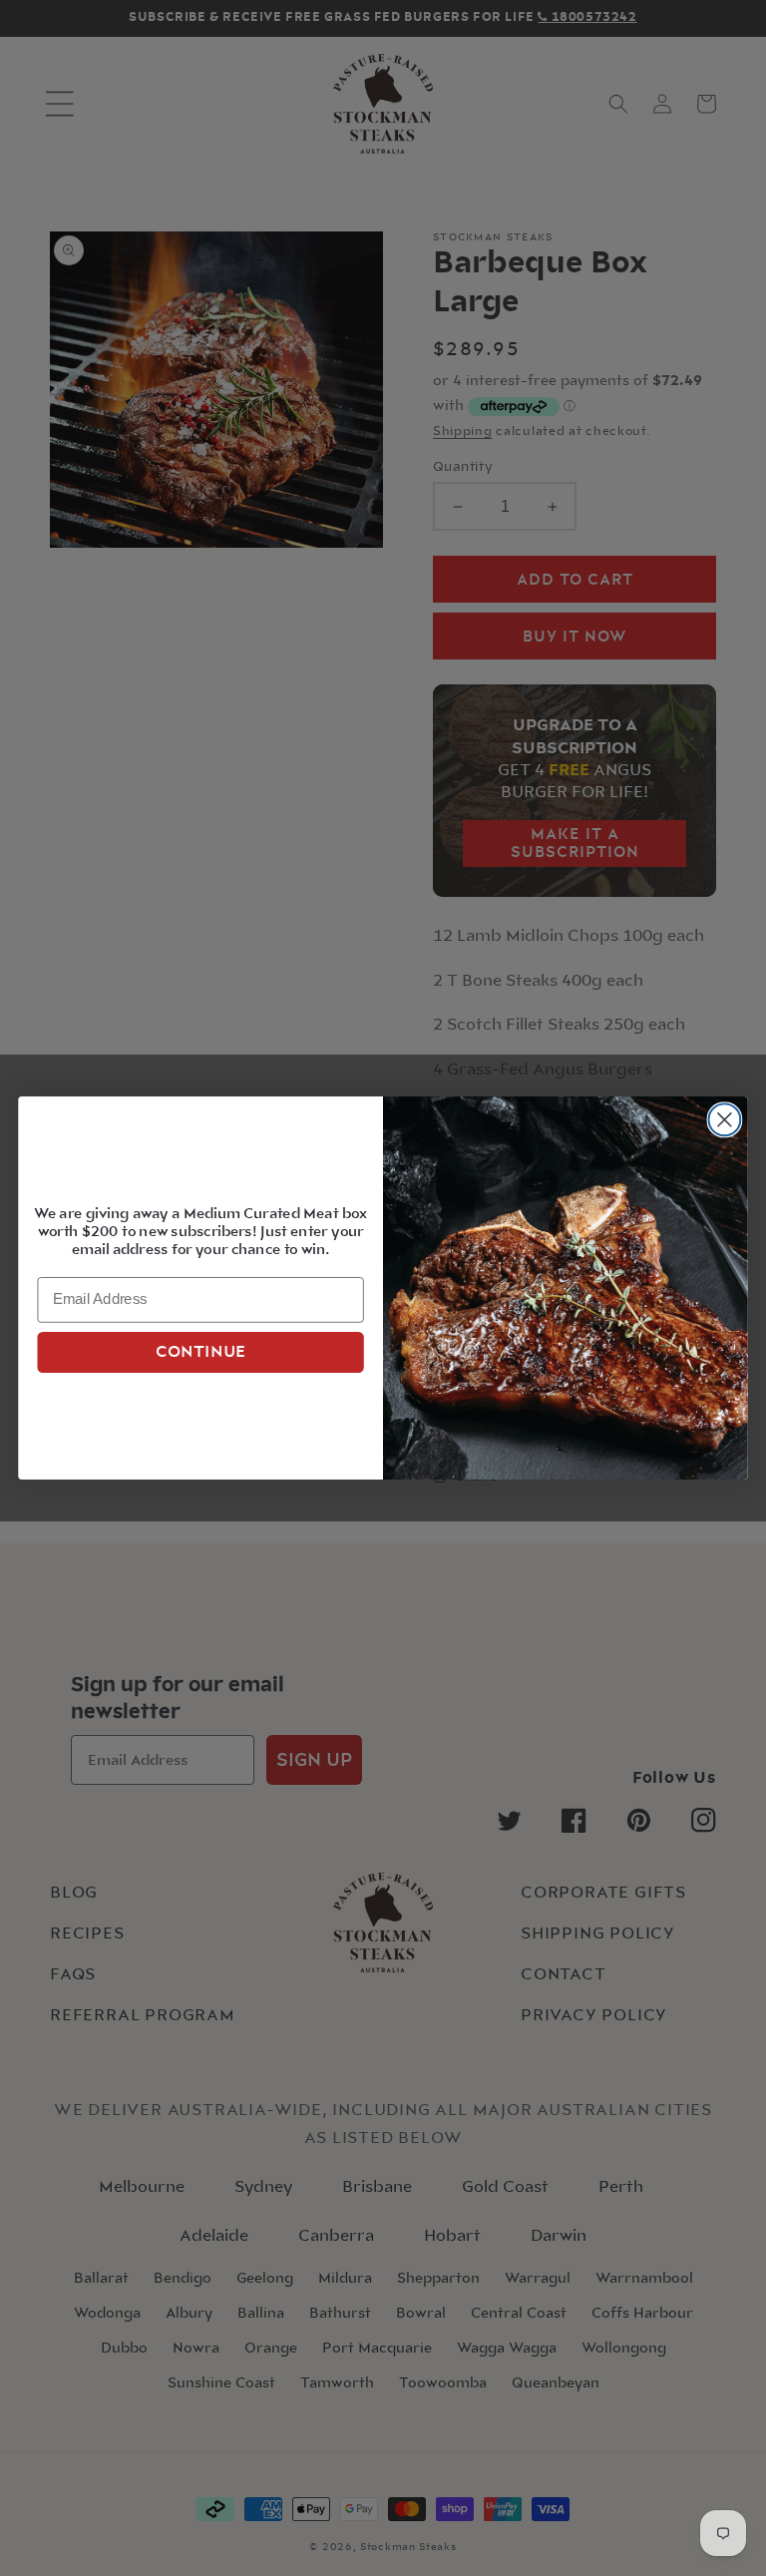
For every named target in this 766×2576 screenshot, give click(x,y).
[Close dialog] (724, 1119)
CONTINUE (201, 1352)
